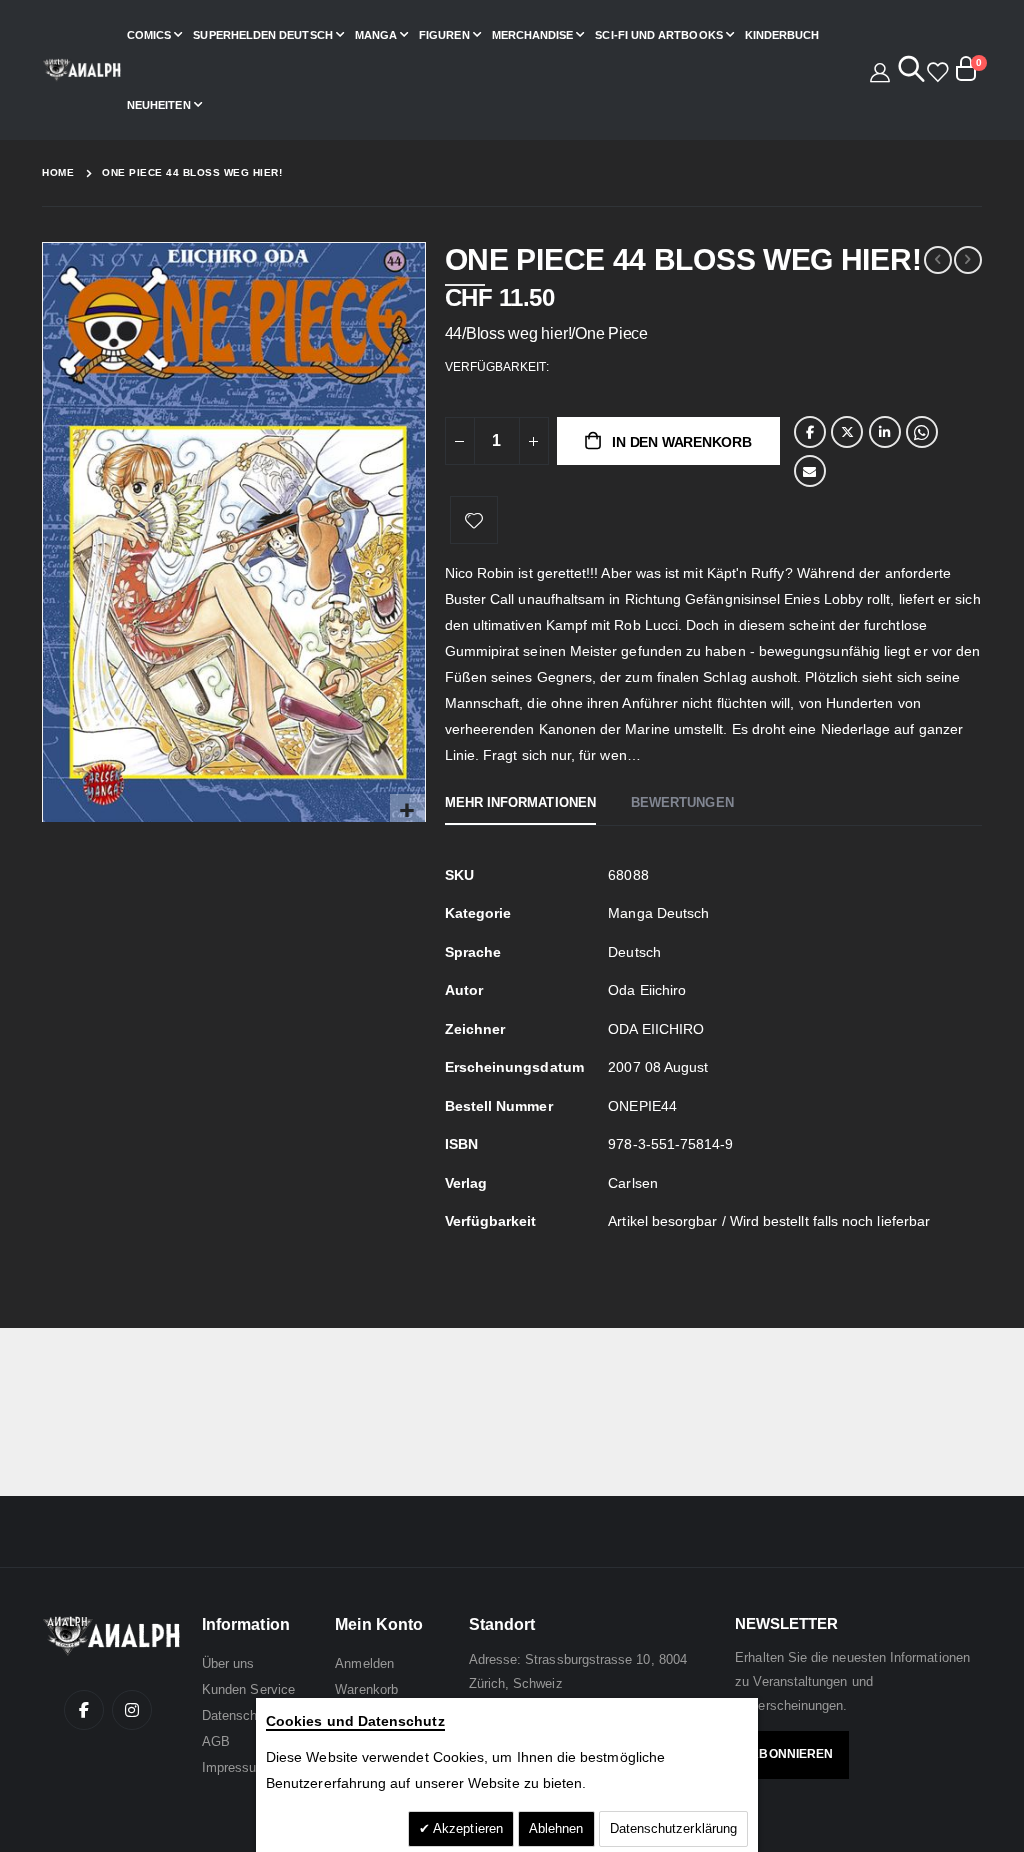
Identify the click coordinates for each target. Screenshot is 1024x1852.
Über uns (228, 1663)
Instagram (132, 1710)
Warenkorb (366, 1689)
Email (810, 471)
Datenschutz (239, 1715)
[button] (407, 811)
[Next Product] (968, 260)
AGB (216, 1741)
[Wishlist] (934, 70)
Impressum (235, 1767)
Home (58, 172)
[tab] (520, 804)
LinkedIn (885, 432)
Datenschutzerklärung (673, 1828)
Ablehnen (556, 1828)
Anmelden (364, 1663)
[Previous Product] (938, 260)
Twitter (847, 432)
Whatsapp (922, 432)
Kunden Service (248, 1689)
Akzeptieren (466, 1828)
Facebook (810, 432)
